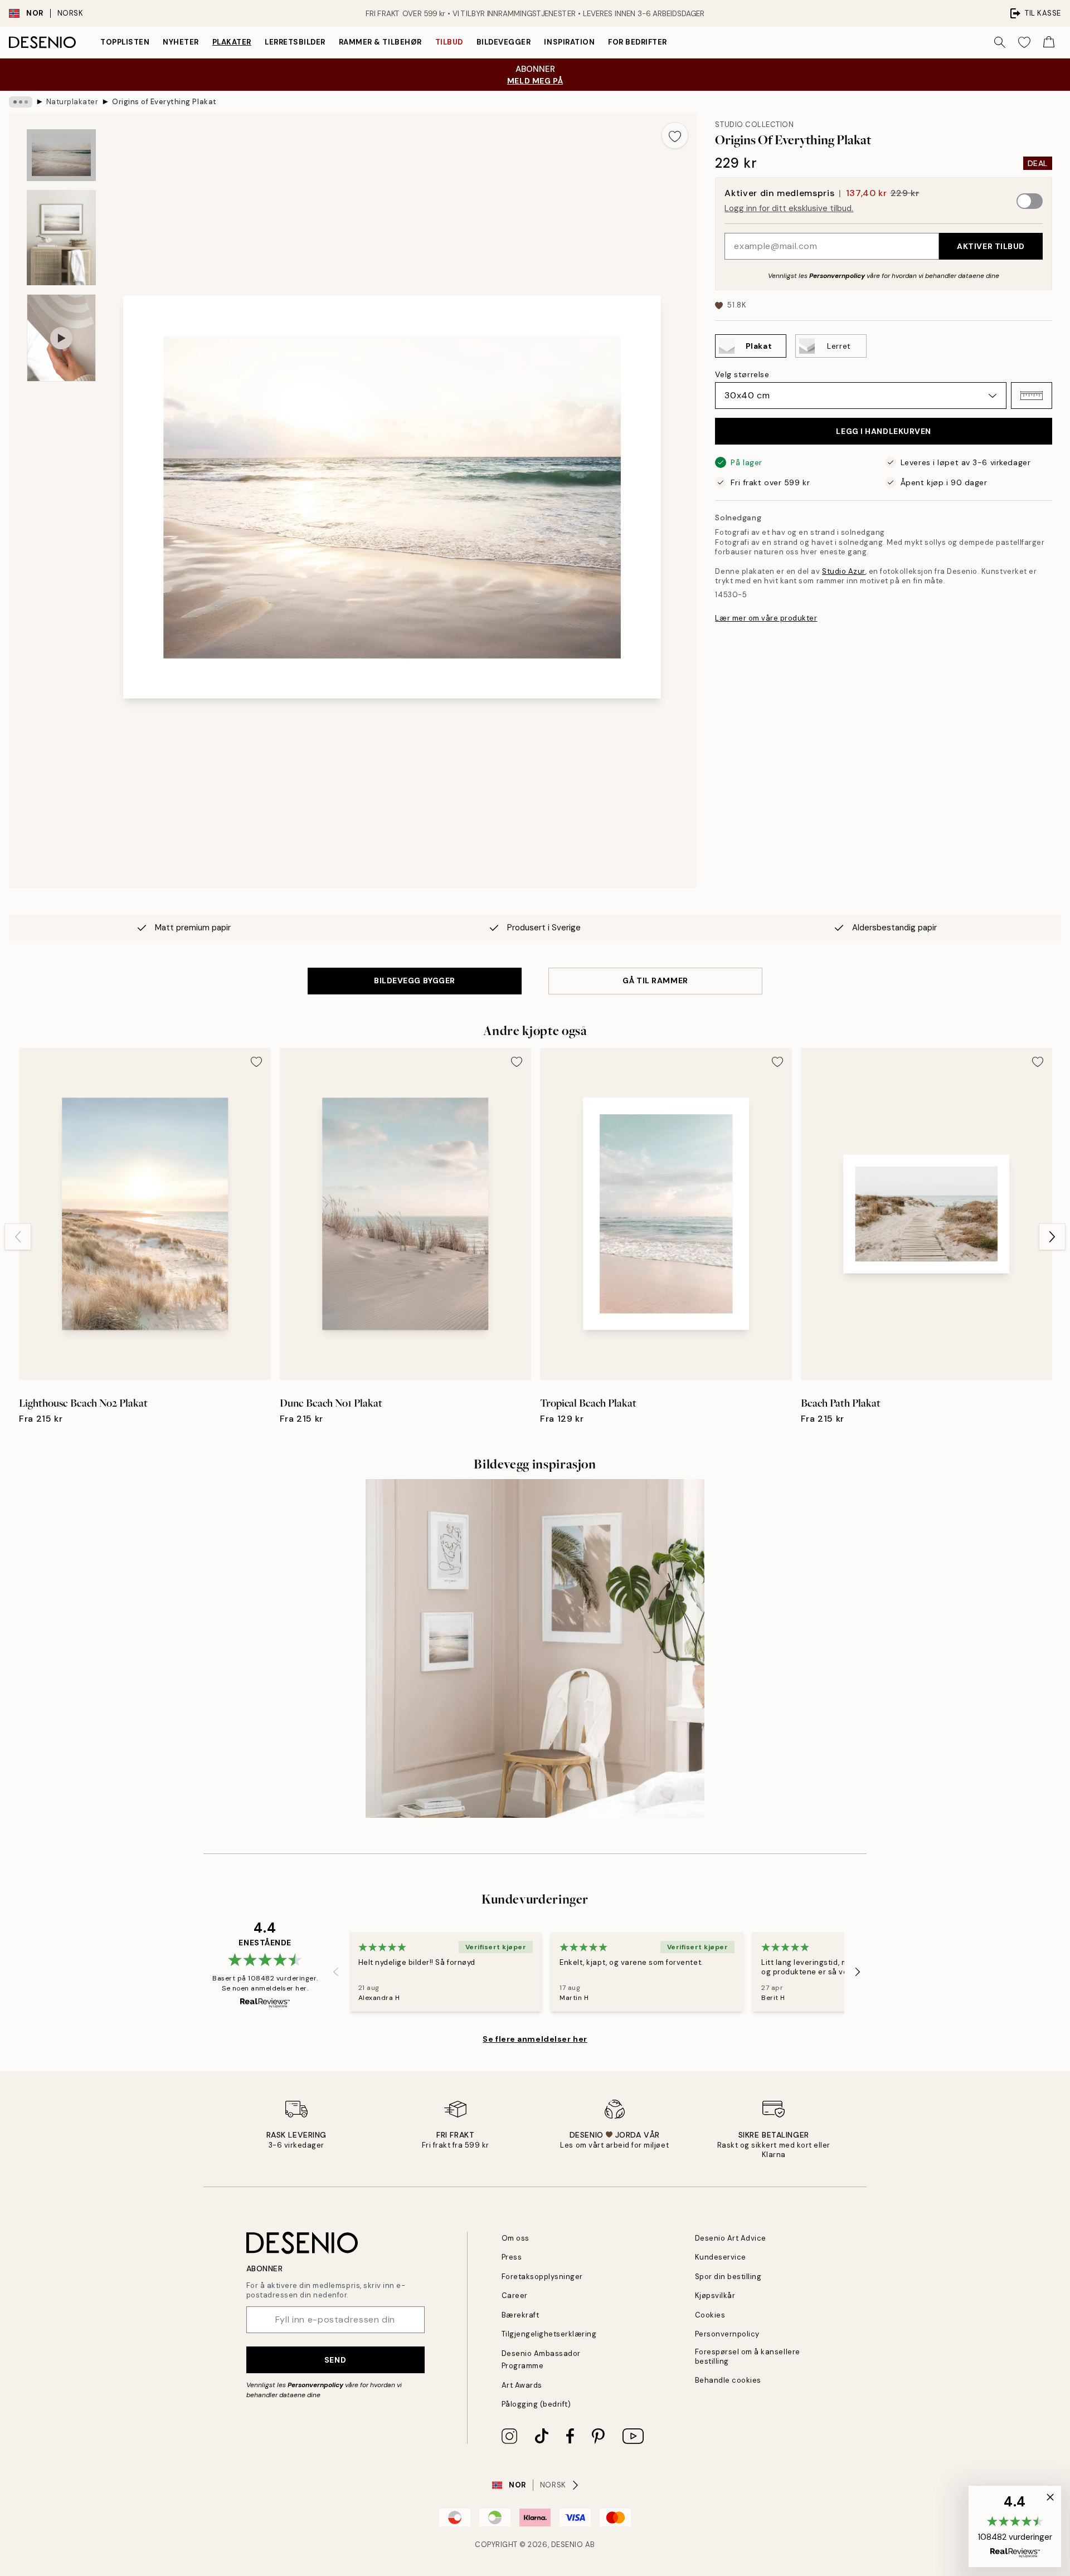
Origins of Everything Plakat (164, 102)
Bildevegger (504, 42)
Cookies (710, 2315)
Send (335, 2360)
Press (512, 2257)
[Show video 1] (61, 338)
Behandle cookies (728, 2380)
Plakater (232, 42)
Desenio (567, 2545)
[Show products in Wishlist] (1024, 42)
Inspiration (569, 42)
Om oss (515, 2238)
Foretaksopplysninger (542, 2277)
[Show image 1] (61, 155)
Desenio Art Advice (731, 2238)
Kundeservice (721, 2257)
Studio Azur (844, 571)
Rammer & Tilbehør (380, 42)
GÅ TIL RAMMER (655, 980)
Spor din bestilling (728, 2277)
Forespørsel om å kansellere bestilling (748, 2357)
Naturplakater (72, 102)
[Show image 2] (61, 238)
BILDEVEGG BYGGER (415, 980)
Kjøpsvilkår (715, 2296)
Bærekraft (521, 2315)
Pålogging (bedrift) (536, 2404)
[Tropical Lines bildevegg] (535, 1648)
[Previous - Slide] (18, 1237)
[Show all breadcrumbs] (21, 102)
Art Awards (522, 2385)
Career (515, 2296)
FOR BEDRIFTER (638, 42)
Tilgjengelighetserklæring (549, 2334)
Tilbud (449, 42)
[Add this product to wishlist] (675, 135)
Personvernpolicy (837, 276)
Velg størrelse (742, 374)
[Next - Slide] (1052, 1237)
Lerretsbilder (295, 42)
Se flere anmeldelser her (535, 2039)
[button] (1032, 396)
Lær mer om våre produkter (766, 618)
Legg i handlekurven (884, 431)
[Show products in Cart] (1049, 42)
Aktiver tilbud (991, 246)
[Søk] (1000, 42)
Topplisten (125, 42)
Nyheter (181, 42)
